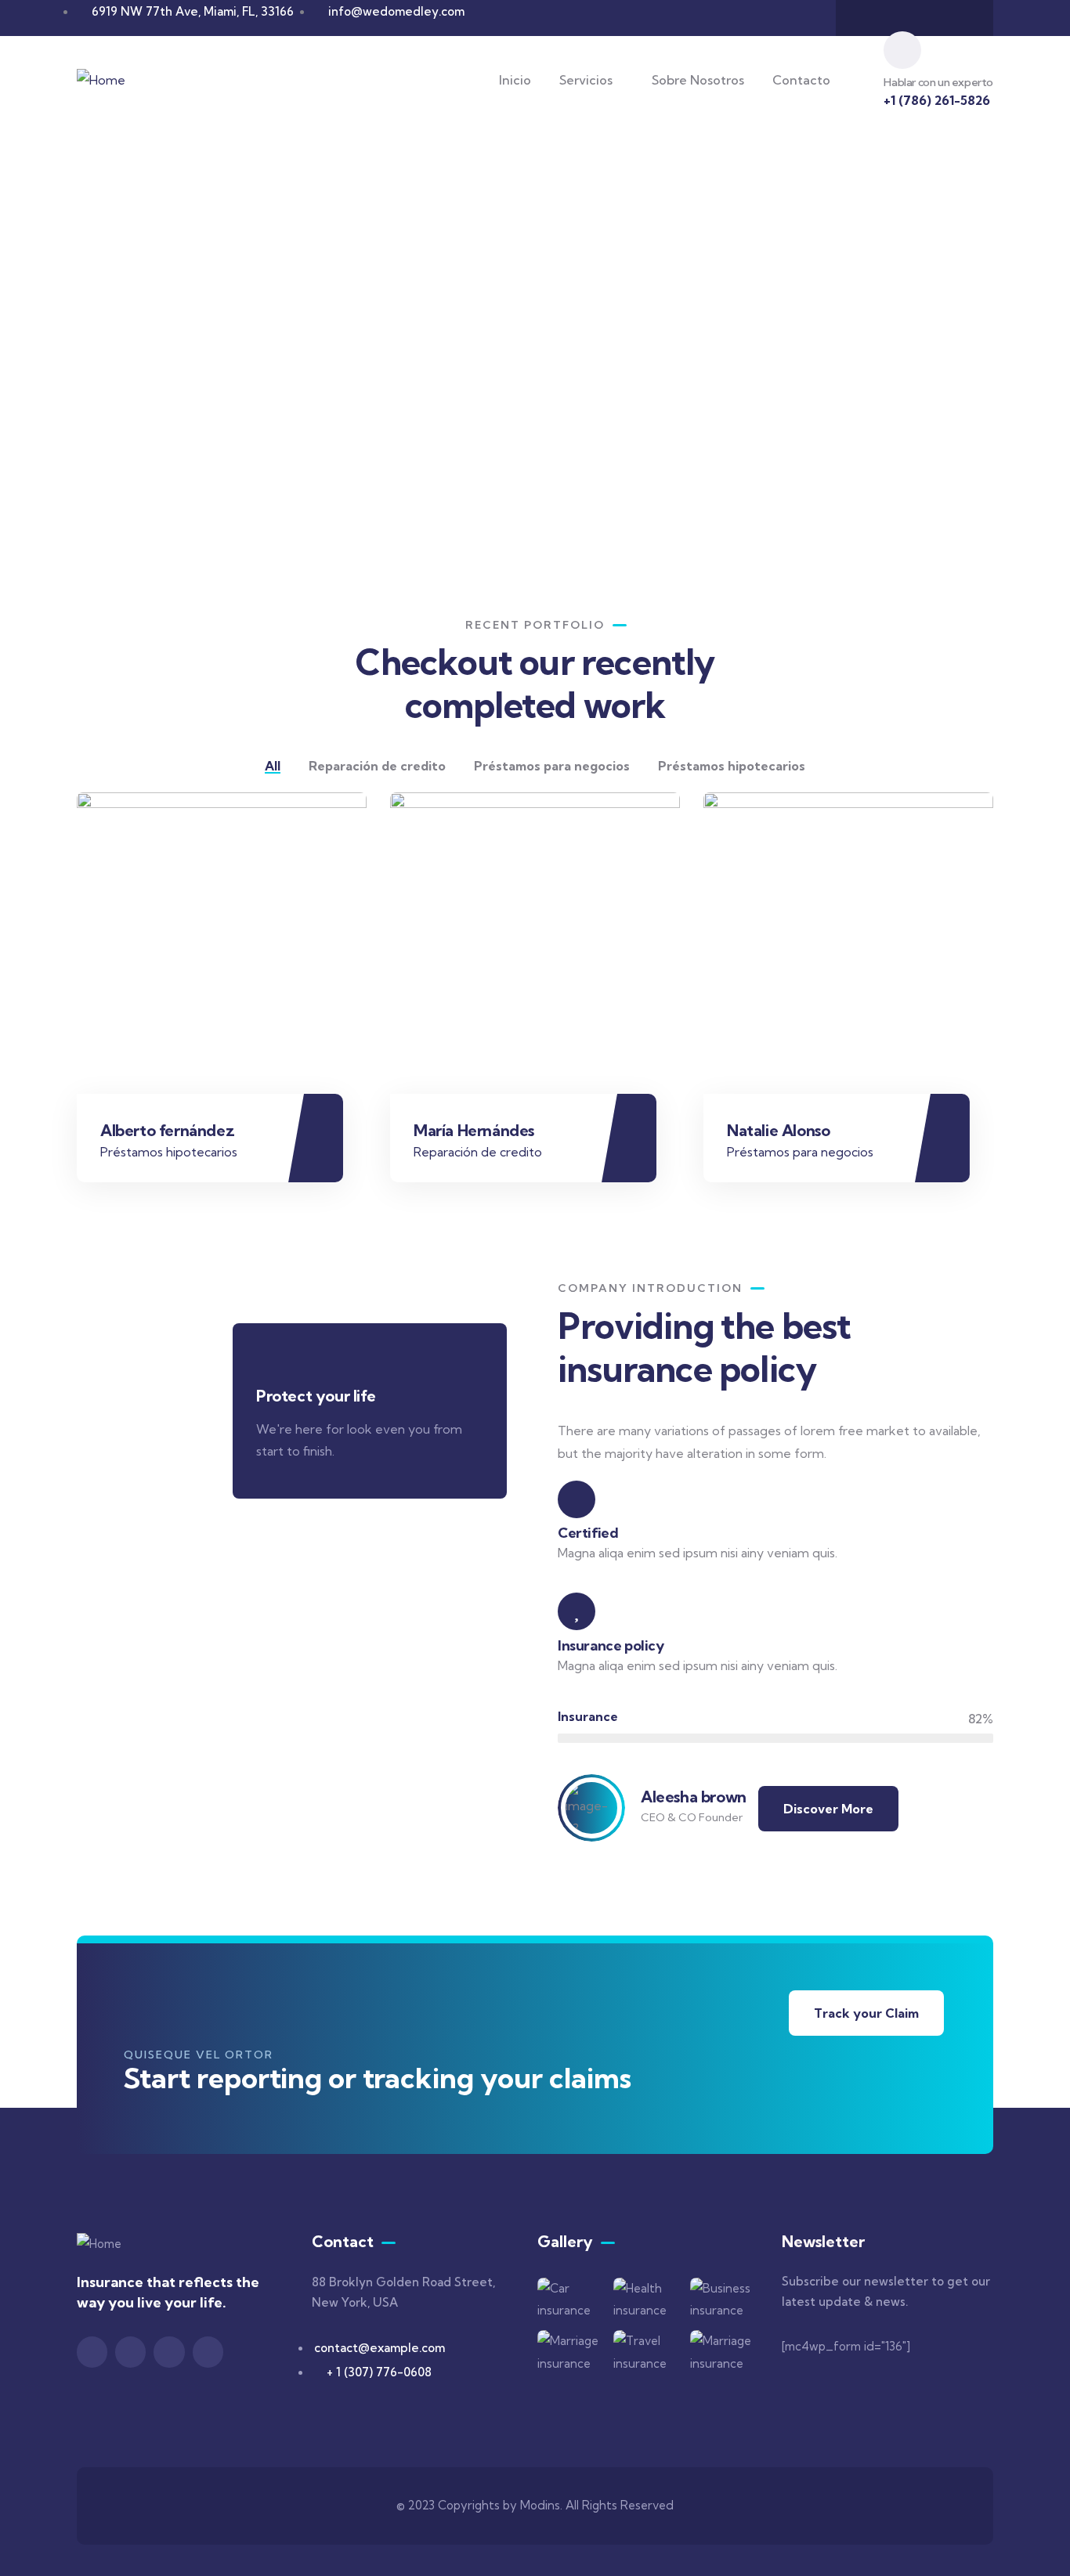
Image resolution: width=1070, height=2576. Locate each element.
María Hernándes (474, 1130)
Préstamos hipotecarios (169, 1152)
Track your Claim (866, 2013)
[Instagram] (899, 18)
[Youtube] (930, 18)
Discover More (828, 1809)
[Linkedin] (208, 2352)
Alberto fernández (167, 1130)
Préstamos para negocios (800, 1152)
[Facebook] (869, 18)
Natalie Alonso (778, 1130)
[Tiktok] (960, 18)
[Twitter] (92, 2352)
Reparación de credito (478, 1152)
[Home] (101, 80)
